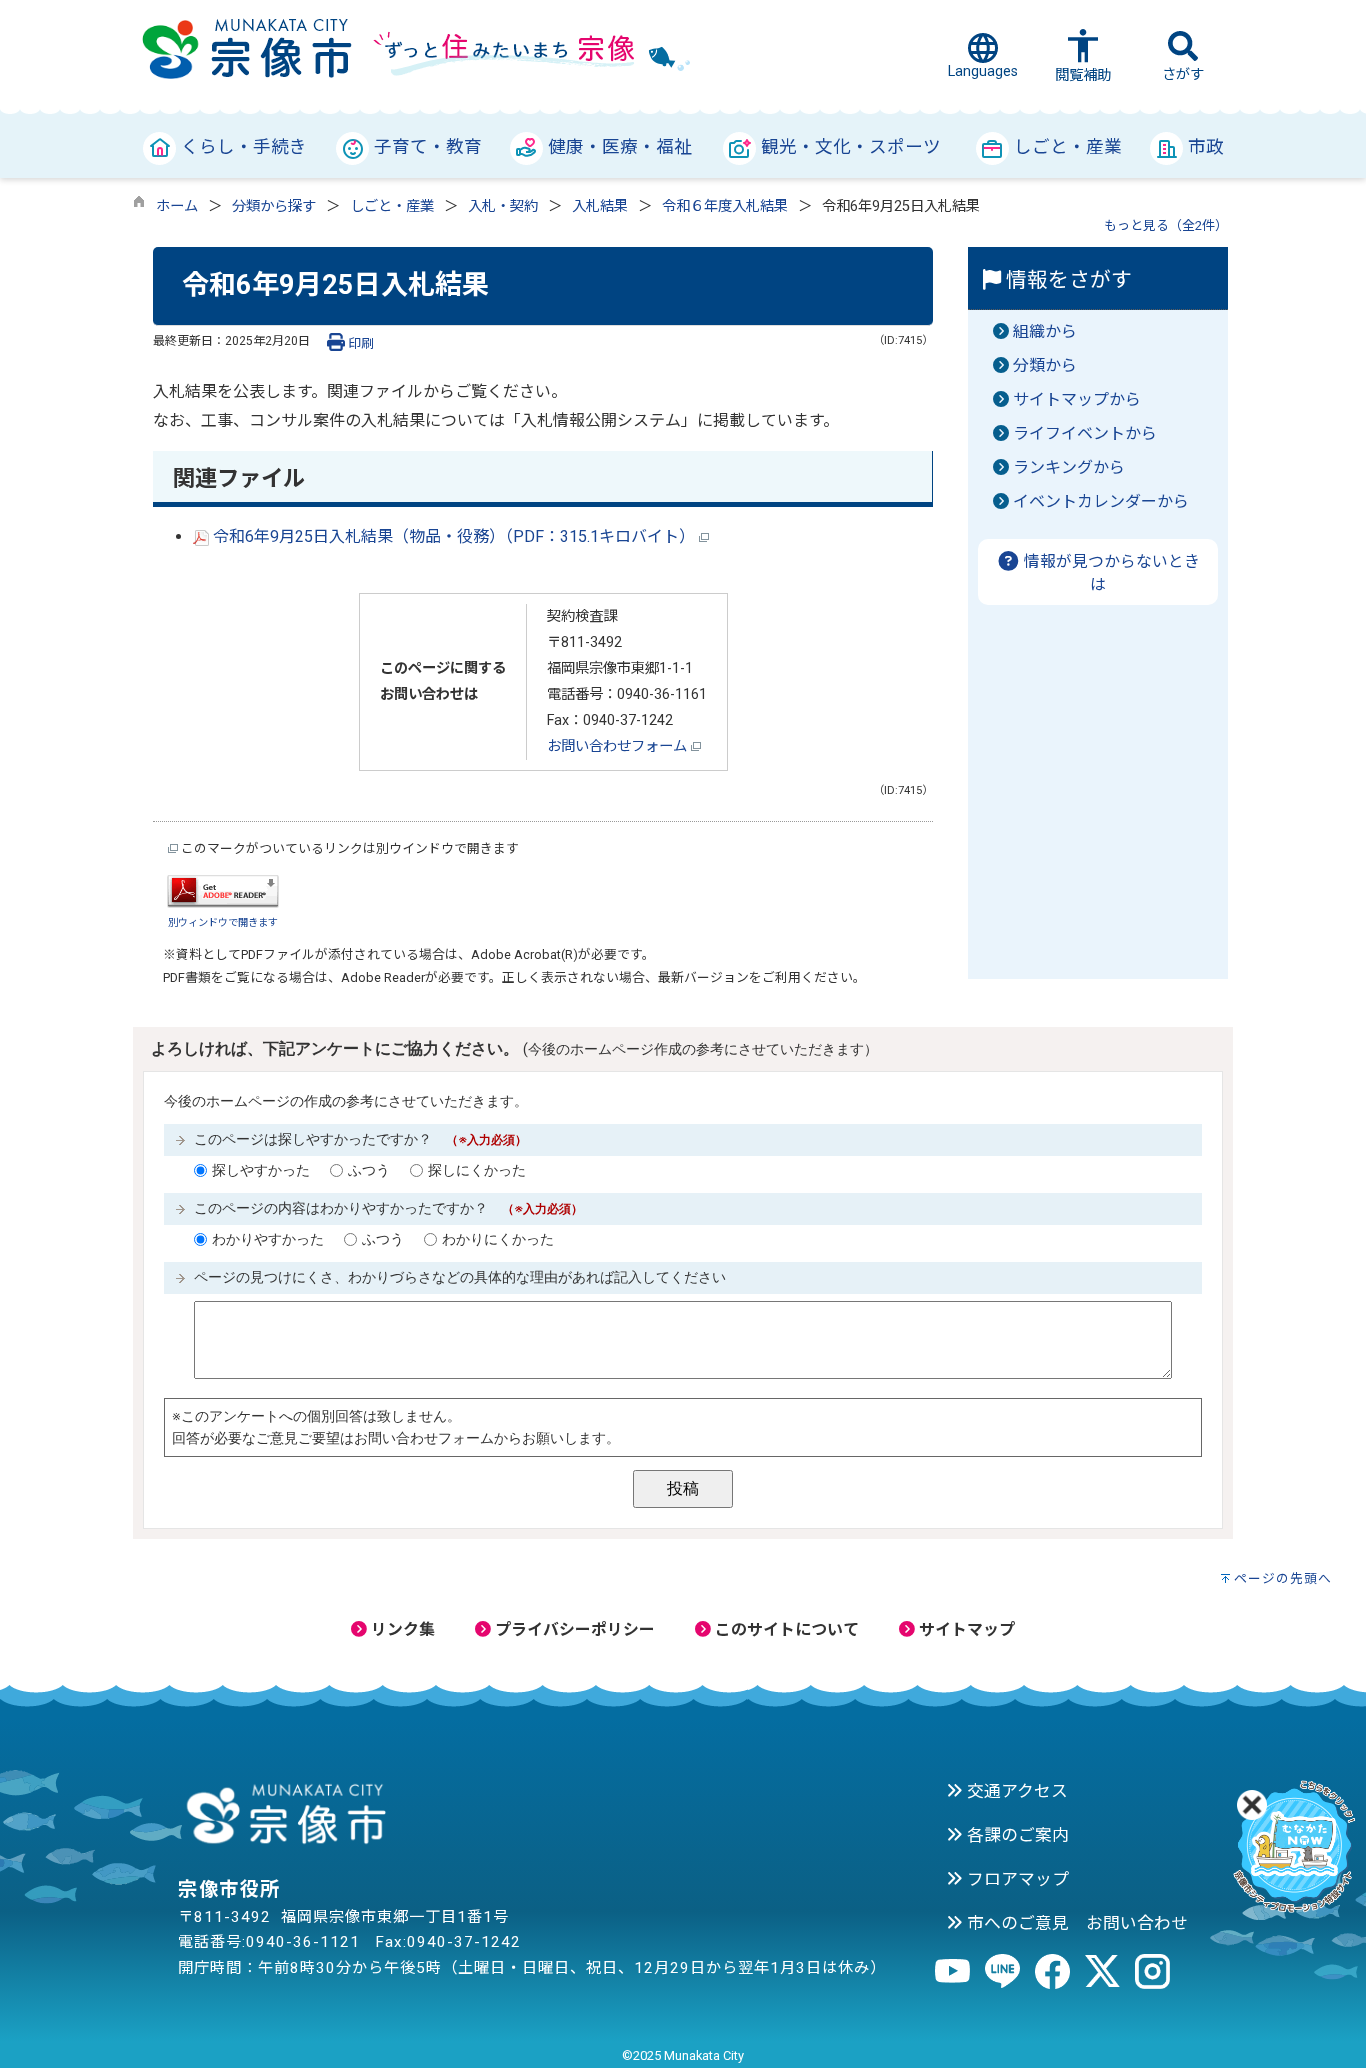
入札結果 (600, 206)
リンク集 (401, 1629)
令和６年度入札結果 (725, 206)
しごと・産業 (392, 206)
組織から (1045, 331)
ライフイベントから (1085, 433)
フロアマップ (1016, 1879)
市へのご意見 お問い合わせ (1075, 1923)
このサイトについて (785, 1629)
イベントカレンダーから (1101, 501)
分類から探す (274, 206)
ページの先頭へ (1283, 1578)
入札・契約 (503, 206)
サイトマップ (965, 1629)
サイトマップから (1077, 399)
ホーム (177, 206)
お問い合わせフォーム (619, 746)
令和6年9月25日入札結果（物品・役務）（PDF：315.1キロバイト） (454, 536)
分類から (1045, 365)
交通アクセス (1015, 1791)
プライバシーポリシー (573, 1629)
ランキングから (1069, 467)
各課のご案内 (1016, 1835)
